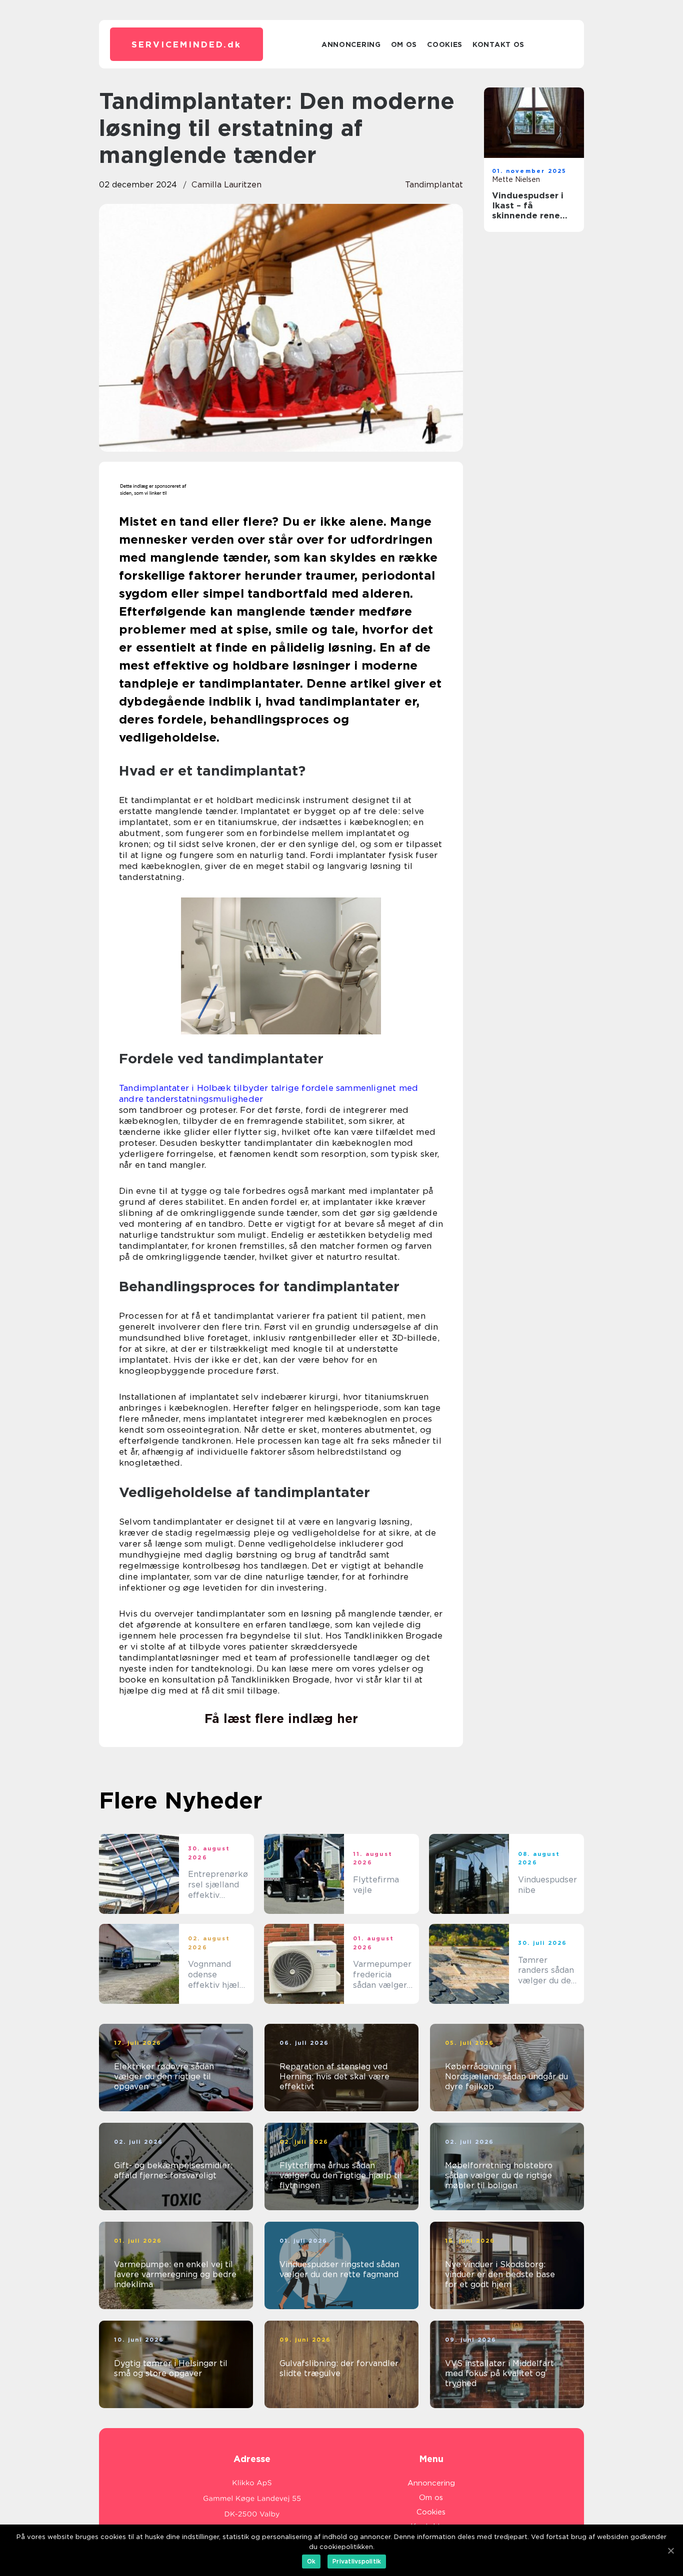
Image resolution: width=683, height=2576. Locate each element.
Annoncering (351, 44)
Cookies (445, 44)
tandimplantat (434, 185)
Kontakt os (498, 44)
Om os (404, 44)
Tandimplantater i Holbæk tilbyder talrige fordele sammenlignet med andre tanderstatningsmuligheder (268, 1093)
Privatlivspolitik (357, 2561)
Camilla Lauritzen (226, 185)
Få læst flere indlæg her (281, 1718)
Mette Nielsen (516, 179)
